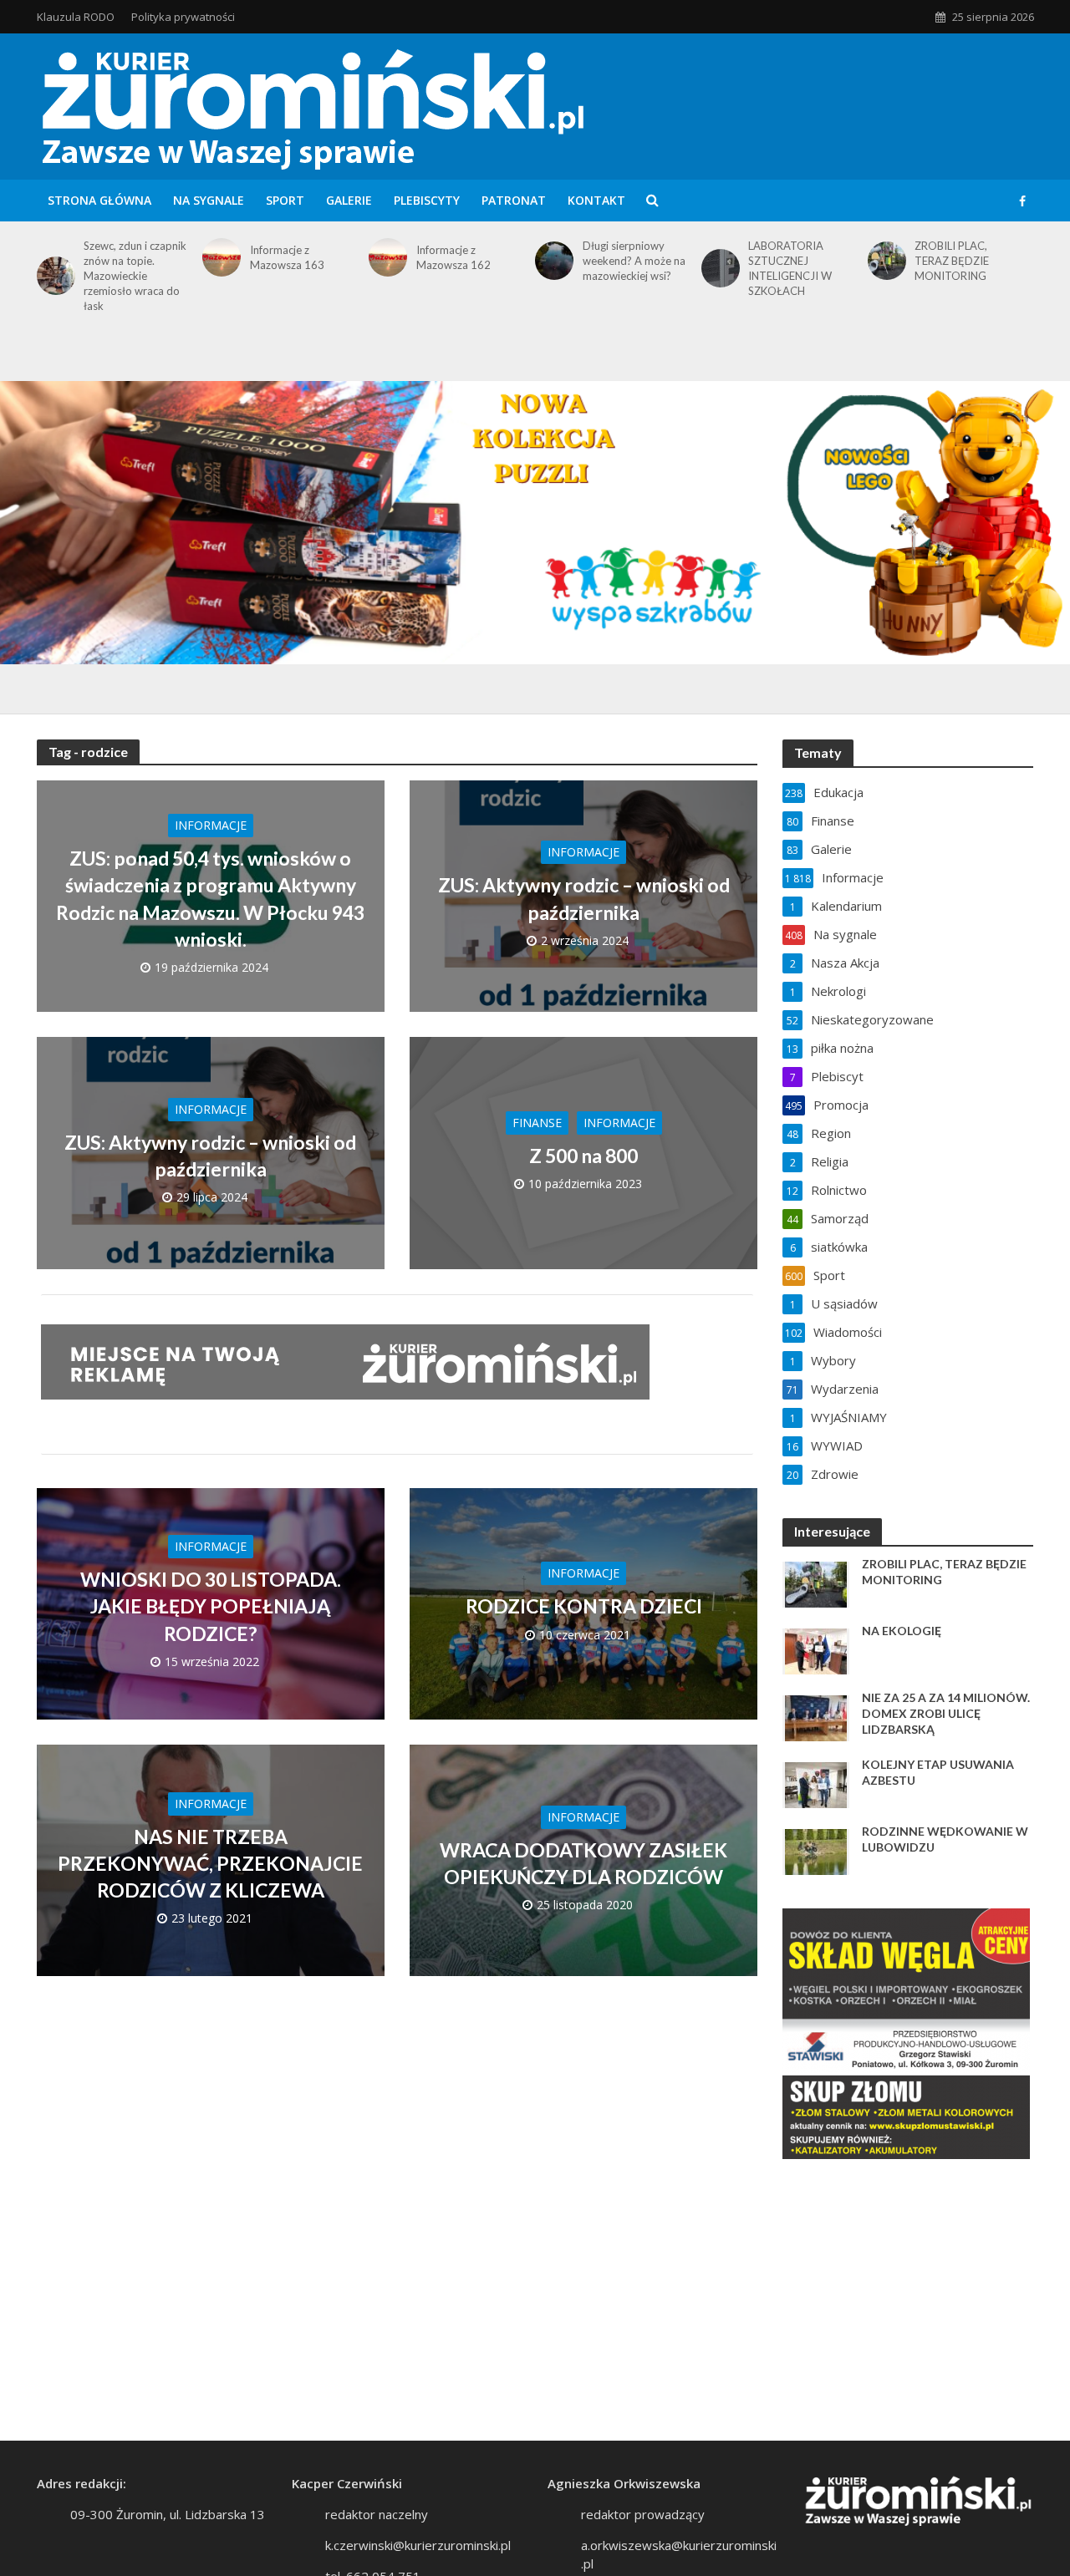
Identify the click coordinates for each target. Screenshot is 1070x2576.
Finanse (537, 1123)
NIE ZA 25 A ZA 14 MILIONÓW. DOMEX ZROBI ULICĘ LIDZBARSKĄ (946, 1713)
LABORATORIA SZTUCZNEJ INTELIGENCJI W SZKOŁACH (790, 268)
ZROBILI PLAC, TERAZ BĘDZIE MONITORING (952, 261)
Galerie (349, 200)
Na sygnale (209, 200)
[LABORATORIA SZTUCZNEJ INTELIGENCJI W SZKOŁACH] (718, 268)
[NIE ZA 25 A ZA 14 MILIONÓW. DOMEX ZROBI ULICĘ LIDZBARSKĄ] (816, 1717)
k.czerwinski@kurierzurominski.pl (418, 2545)
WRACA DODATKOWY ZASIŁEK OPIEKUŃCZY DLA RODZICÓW (583, 1863)
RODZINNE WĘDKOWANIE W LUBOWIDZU (945, 1839)
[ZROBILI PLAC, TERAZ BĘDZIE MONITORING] (884, 261)
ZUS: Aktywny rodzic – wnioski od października (584, 898)
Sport (285, 200)
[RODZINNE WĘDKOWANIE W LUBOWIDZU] (816, 1851)
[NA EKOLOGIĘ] (816, 1650)
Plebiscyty (427, 200)
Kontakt (596, 200)
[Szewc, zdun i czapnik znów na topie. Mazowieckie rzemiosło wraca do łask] (53, 276)
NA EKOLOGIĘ (902, 1631)
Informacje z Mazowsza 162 (453, 257)
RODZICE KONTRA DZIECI (584, 1606)
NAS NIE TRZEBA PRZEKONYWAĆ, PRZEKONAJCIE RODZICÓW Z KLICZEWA (210, 1863)
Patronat (514, 200)
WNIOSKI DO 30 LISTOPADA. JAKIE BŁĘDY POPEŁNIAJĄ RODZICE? (211, 1606)
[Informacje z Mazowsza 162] (385, 257)
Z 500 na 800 (583, 1156)
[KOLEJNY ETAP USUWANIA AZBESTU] (816, 1784)
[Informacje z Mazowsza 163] (219, 257)
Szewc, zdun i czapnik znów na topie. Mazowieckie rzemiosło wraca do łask (135, 276)
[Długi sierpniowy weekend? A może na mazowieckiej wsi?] (551, 261)
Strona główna (99, 200)
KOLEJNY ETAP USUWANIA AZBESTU (938, 1772)
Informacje (211, 825)
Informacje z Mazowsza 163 (287, 257)
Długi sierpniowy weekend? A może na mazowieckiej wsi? (634, 261)
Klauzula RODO (76, 17)
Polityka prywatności (183, 17)
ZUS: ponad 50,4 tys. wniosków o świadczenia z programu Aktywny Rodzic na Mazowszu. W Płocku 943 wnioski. (210, 899)
